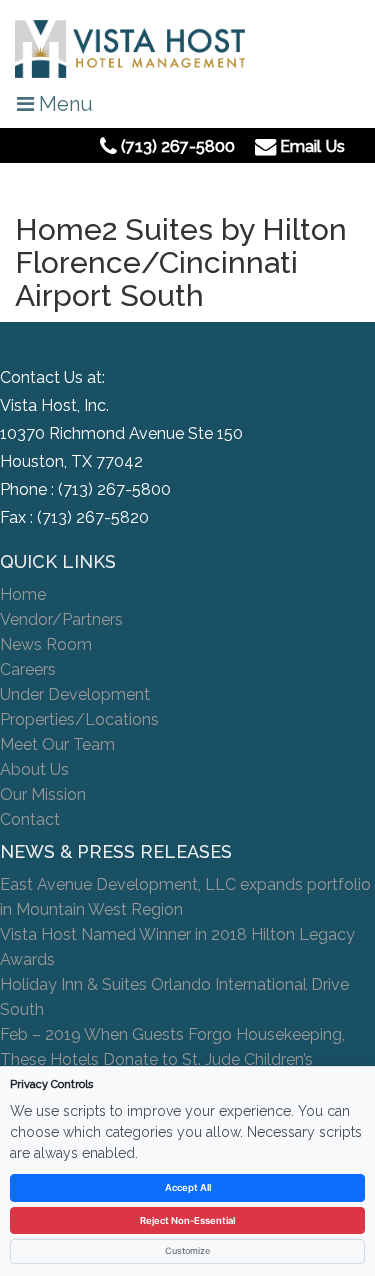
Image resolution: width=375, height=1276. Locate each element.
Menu (63, 104)
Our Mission (43, 794)
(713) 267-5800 (114, 489)
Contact (30, 819)
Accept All (188, 1187)
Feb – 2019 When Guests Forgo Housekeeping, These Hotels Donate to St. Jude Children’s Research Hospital (172, 1059)
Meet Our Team (57, 744)
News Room (46, 644)
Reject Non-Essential (187, 1220)
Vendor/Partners (61, 619)
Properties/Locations (79, 719)
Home (23, 594)
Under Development (75, 694)
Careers (28, 669)
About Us (34, 769)
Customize (187, 1250)
